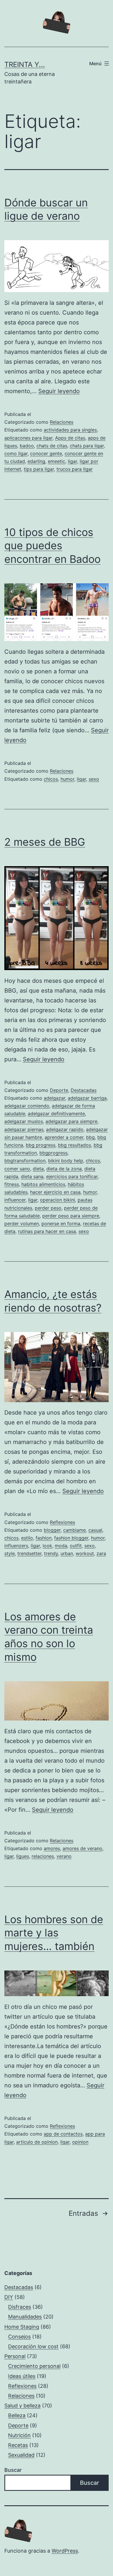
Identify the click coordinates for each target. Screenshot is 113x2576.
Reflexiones (62, 1522)
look (47, 1546)
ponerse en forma (61, 1223)
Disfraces (20, 2307)
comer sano (17, 1169)
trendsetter (29, 1553)
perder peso (48, 1208)
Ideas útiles (22, 2376)
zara (101, 1553)
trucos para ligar (75, 469)
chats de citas (52, 446)
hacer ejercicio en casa (55, 1192)
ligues (23, 1856)
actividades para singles (70, 430)
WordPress (65, 2551)
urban (67, 1553)
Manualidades (25, 2317)
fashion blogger (71, 1538)
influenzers (16, 1546)
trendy (51, 1553)
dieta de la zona (64, 1169)
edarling (36, 461)
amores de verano (82, 1848)
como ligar (16, 453)
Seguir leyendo (59, 391)
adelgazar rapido (65, 1129)
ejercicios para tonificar (72, 1176)
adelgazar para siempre (71, 1121)
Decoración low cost (33, 2346)
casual (95, 1530)
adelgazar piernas (24, 1129)
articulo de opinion (37, 2142)
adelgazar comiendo (27, 1106)
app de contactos (63, 2134)
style (10, 1553)
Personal (15, 2356)
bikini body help (66, 1161)
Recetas (18, 2445)
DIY (9, 2297)
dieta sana (32, 1176)
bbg (90, 1137)
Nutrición (19, 2435)
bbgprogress (53, 1153)
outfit (76, 1546)
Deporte (59, 1090)
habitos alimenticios (43, 1184)
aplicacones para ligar (28, 438)
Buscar (13, 2470)
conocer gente (46, 453)
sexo (94, 779)
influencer (15, 1200)
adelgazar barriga (87, 1098)
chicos (51, 779)
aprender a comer (64, 1137)
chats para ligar (87, 446)
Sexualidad (21, 2455)
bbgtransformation (25, 1161)
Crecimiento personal (34, 2366)
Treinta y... (25, 65)
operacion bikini (58, 1200)
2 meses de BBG (45, 842)
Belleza (17, 2415)
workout (85, 1553)
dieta (38, 1169)
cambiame (74, 1530)
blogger (52, 1530)
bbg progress (41, 1145)
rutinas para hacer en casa (47, 1231)
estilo (27, 1538)
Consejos (19, 2337)
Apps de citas (70, 438)
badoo (27, 446)
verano (64, 1856)
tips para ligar (39, 469)
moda (61, 1546)
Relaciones (62, 422)
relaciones (43, 1856)
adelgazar (54, 1098)
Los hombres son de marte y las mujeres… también (54, 1933)
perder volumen (22, 1223)
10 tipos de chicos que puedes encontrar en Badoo (52, 546)
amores (52, 1848)
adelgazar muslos (24, 1121)
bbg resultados (74, 1145)
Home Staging (22, 2327)
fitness (12, 1184)
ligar (72, 461)
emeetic (57, 461)
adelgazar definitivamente (56, 1114)
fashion (44, 1538)
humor (67, 779)
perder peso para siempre (71, 1216)
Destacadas (84, 1090)
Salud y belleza (22, 2406)
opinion (80, 2142)
